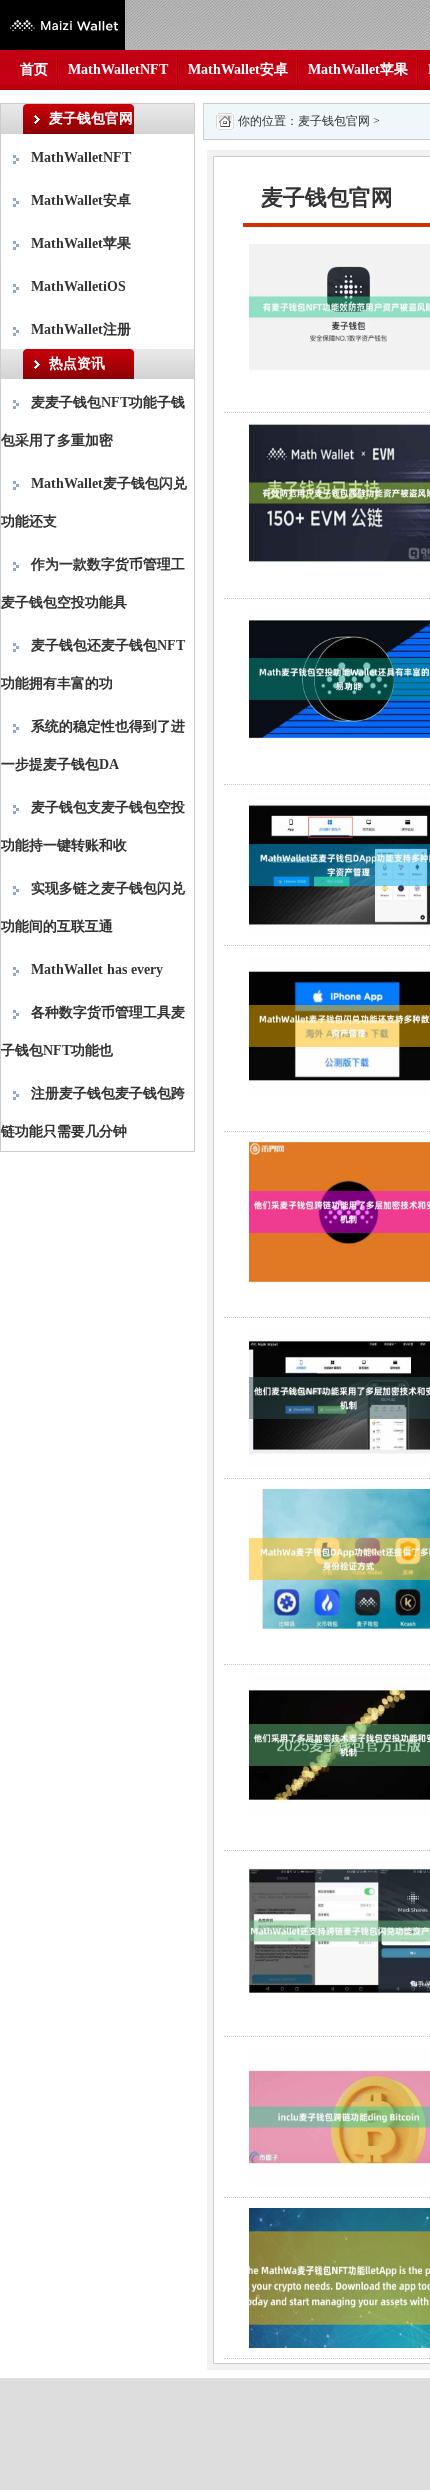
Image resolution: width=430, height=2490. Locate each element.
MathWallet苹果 (358, 69)
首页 (34, 69)
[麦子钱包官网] (62, 23)
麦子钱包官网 (334, 121)
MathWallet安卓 (238, 69)
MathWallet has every (97, 969)
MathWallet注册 (81, 329)
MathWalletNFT (118, 69)
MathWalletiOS (78, 286)
